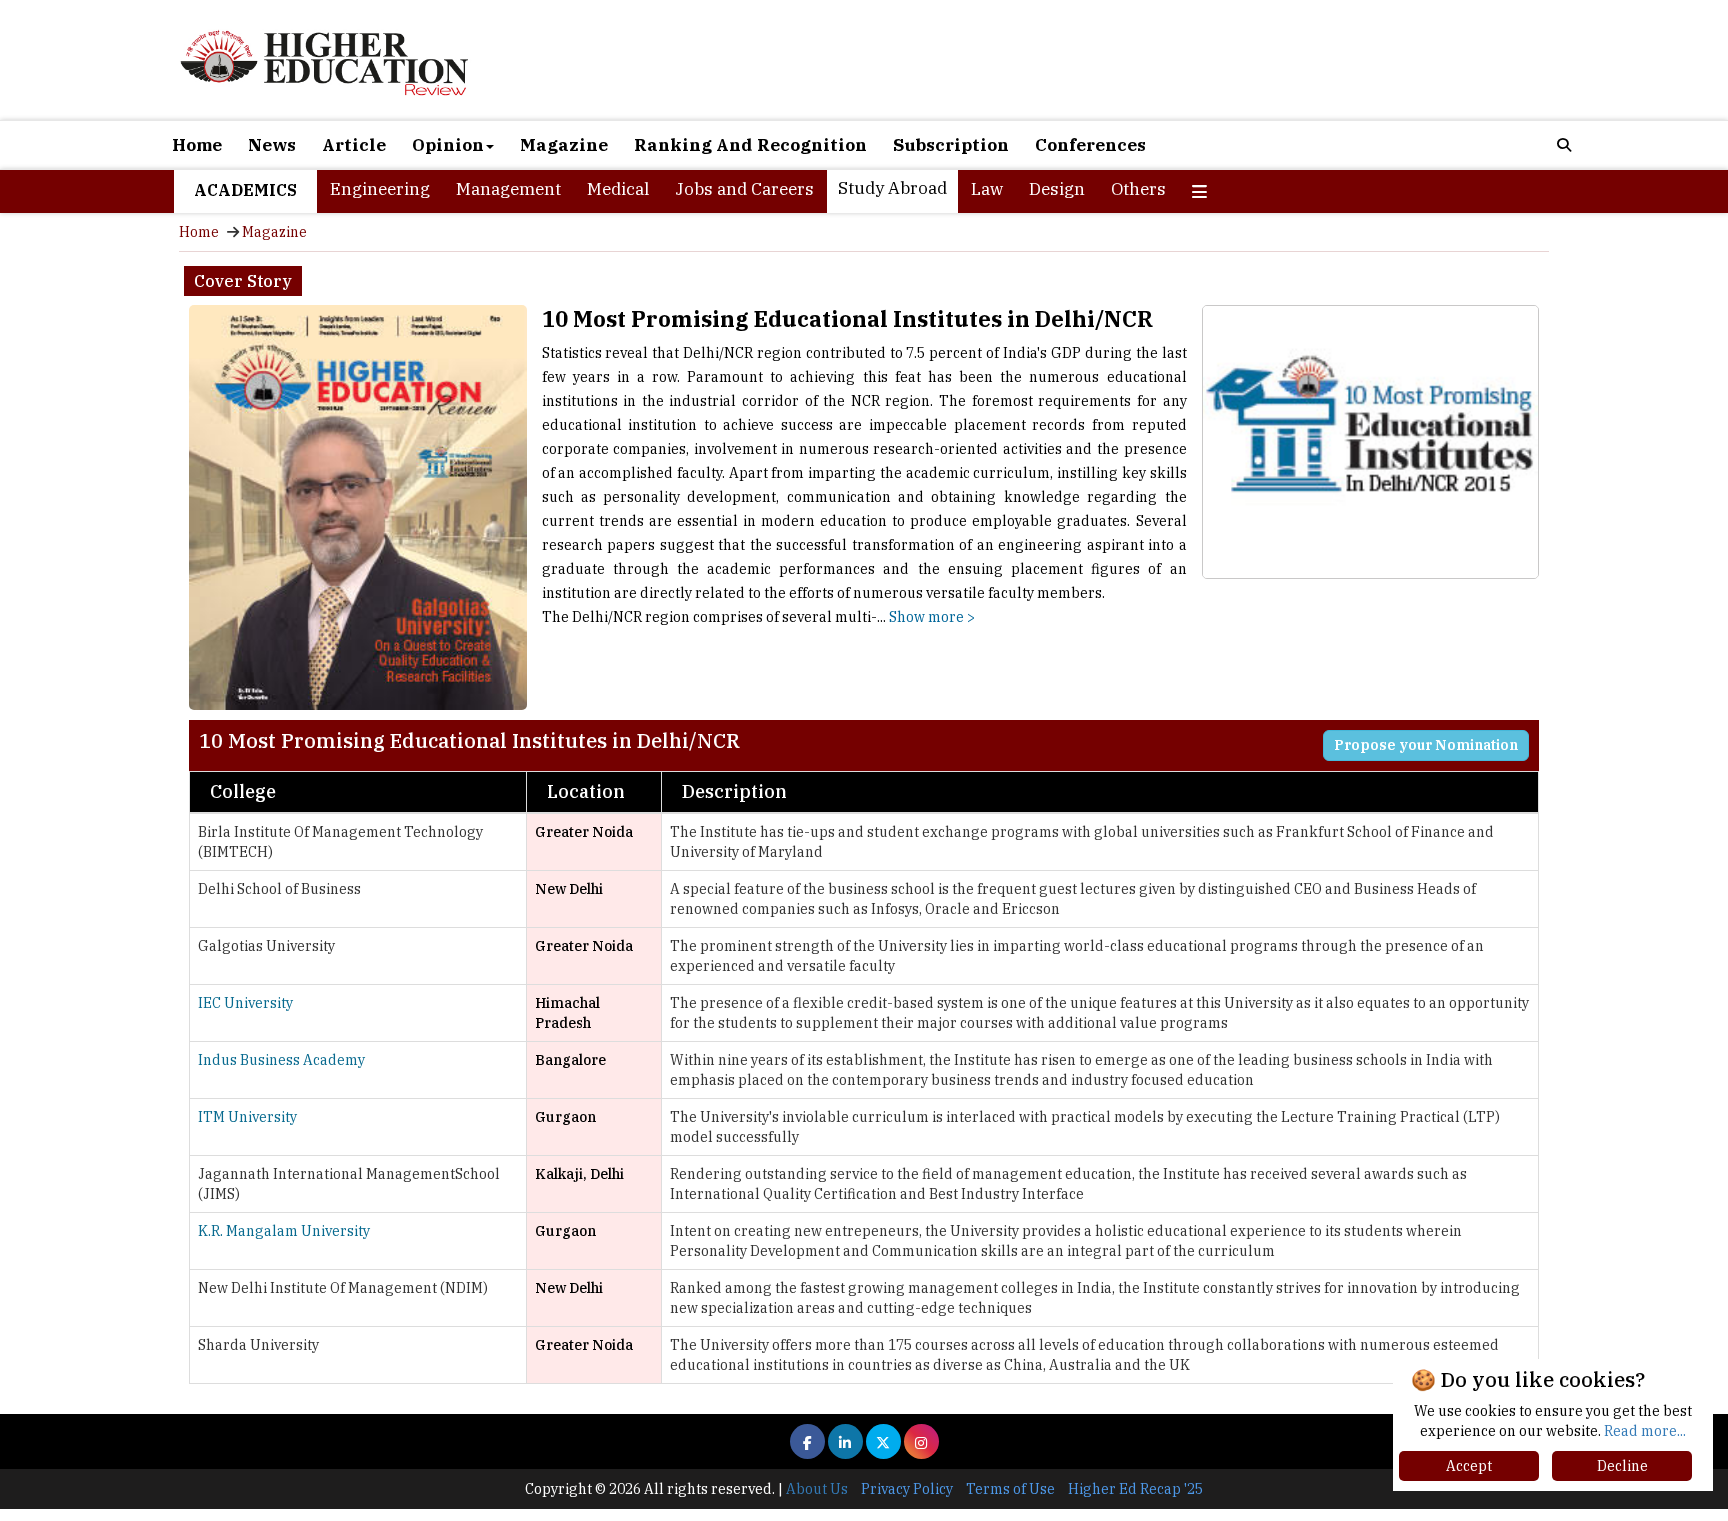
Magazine (564, 145)
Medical (618, 189)
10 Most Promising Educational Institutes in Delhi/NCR (847, 318)
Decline (1622, 1466)
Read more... (1645, 1431)
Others (1138, 189)
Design (1057, 189)
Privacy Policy (907, 1489)
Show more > (932, 617)
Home (197, 145)
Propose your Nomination (1426, 745)
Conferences (1090, 145)
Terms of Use (1010, 1489)
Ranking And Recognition (750, 145)
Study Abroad (892, 188)
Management (508, 189)
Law (987, 189)
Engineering (380, 189)
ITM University (247, 1117)
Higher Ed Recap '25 (1135, 1489)
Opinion (448, 145)
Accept (1469, 1466)
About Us (817, 1489)
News (272, 145)
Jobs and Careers (744, 189)
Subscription (951, 145)
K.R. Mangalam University (284, 1231)
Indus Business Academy (281, 1060)
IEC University (245, 1003)
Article (354, 145)
